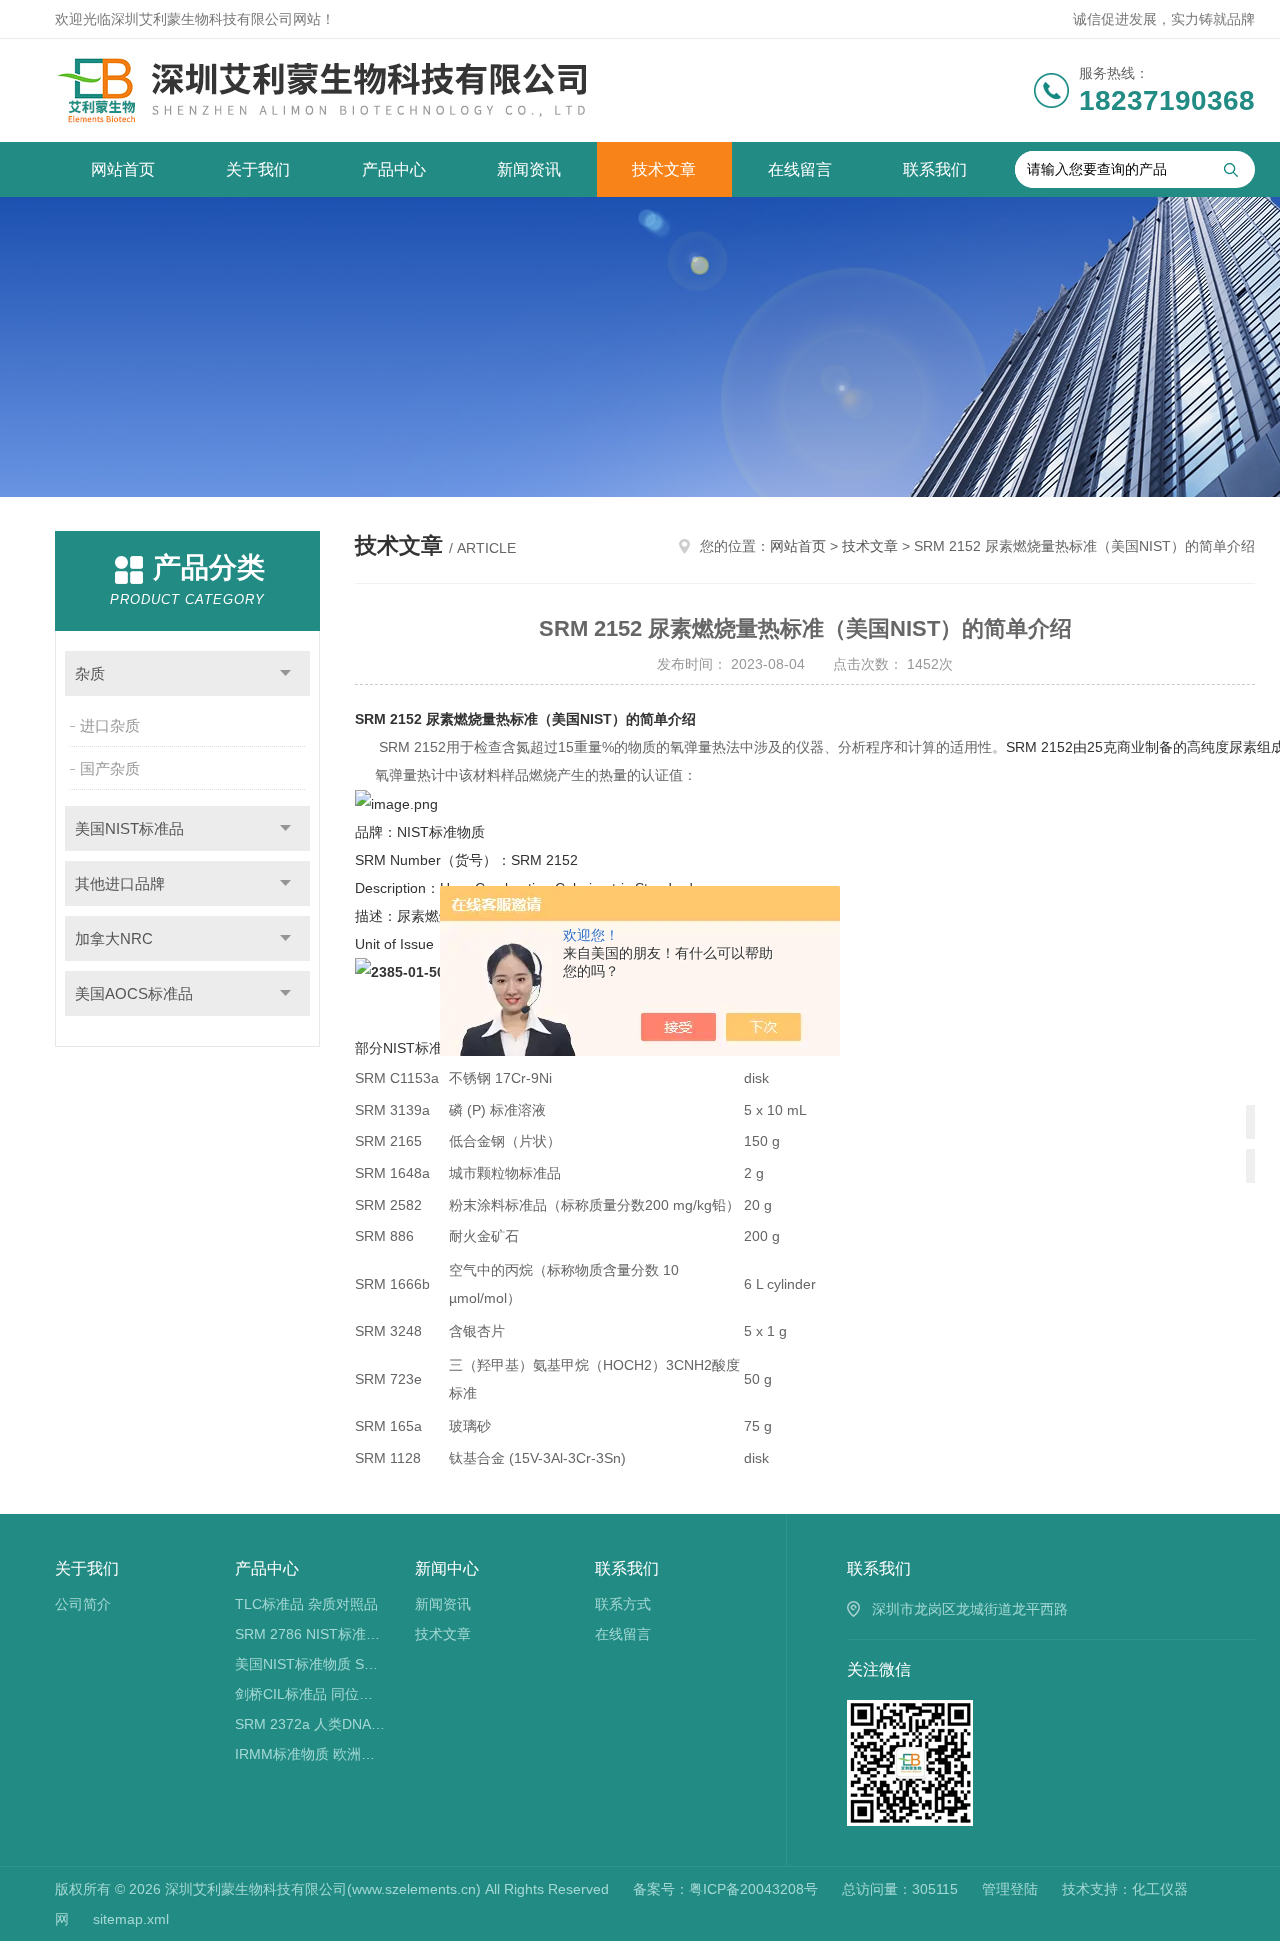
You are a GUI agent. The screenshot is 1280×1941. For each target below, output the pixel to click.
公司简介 (83, 1604)
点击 (285, 673)
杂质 (90, 673)
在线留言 (800, 169)
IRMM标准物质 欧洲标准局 (310, 1754)
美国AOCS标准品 (134, 993)
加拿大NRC (114, 938)
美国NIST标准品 (129, 828)
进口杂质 (110, 725)
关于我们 (258, 169)
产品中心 (394, 169)
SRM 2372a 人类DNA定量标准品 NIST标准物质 (310, 1724)
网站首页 (123, 169)
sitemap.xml (131, 1919)
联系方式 (623, 1604)
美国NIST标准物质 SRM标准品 (310, 1664)
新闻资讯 (529, 169)
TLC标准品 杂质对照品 (306, 1604)
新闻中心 (447, 1568)
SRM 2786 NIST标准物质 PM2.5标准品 (310, 1634)
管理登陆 (1010, 1889)
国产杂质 (110, 768)
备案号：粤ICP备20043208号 (725, 1889)
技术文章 (664, 169)
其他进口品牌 (120, 883)
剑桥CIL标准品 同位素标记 (310, 1694)
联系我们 (935, 169)
